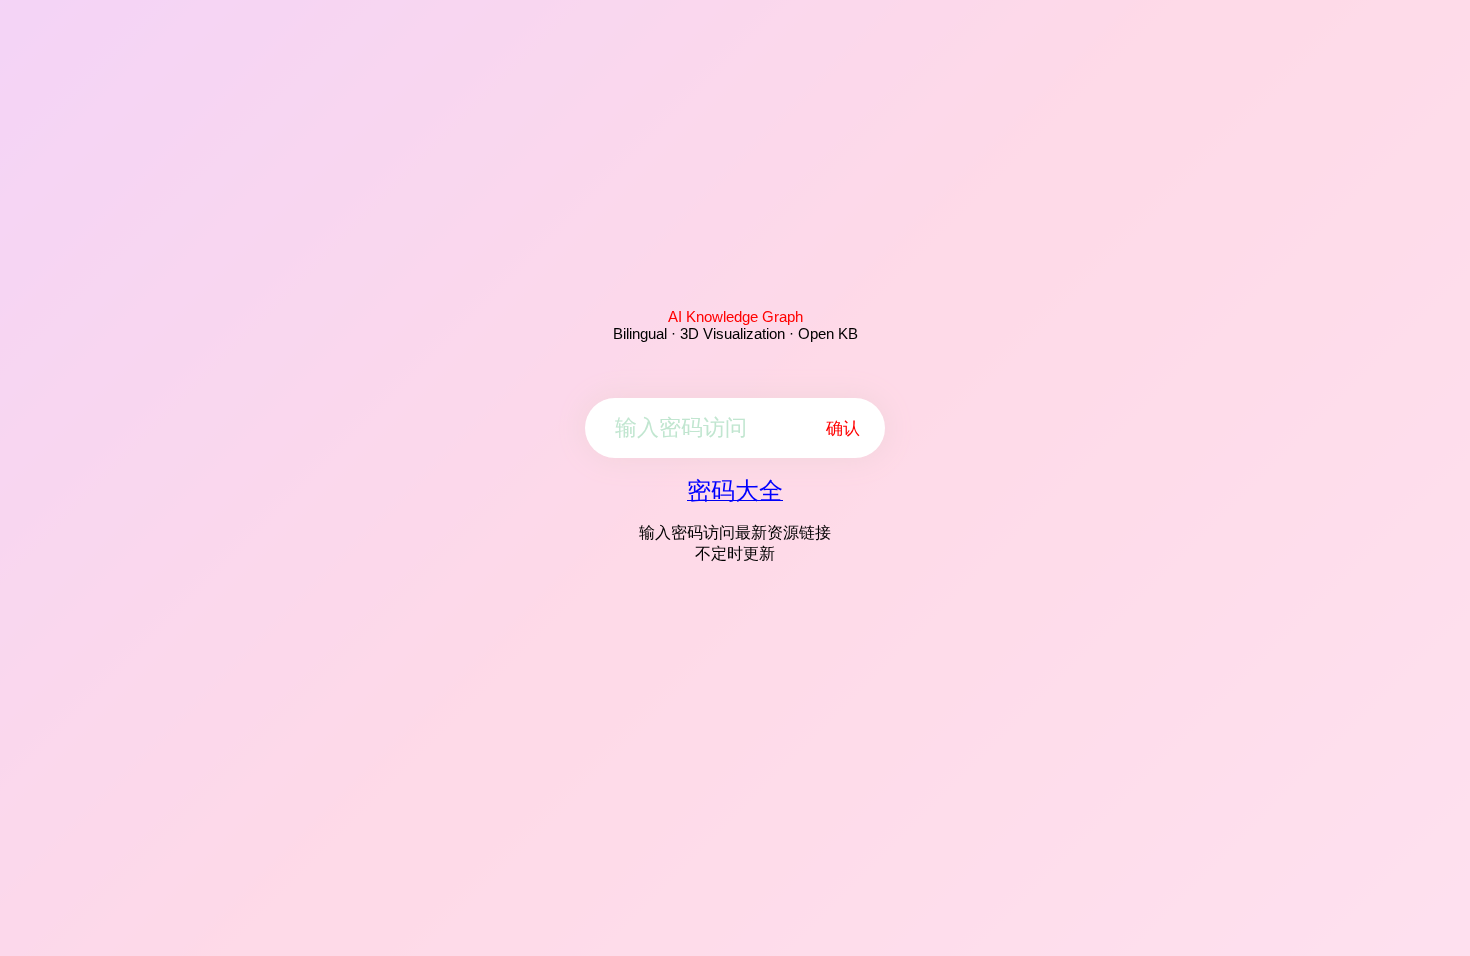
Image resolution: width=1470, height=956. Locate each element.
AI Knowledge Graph (735, 316)
